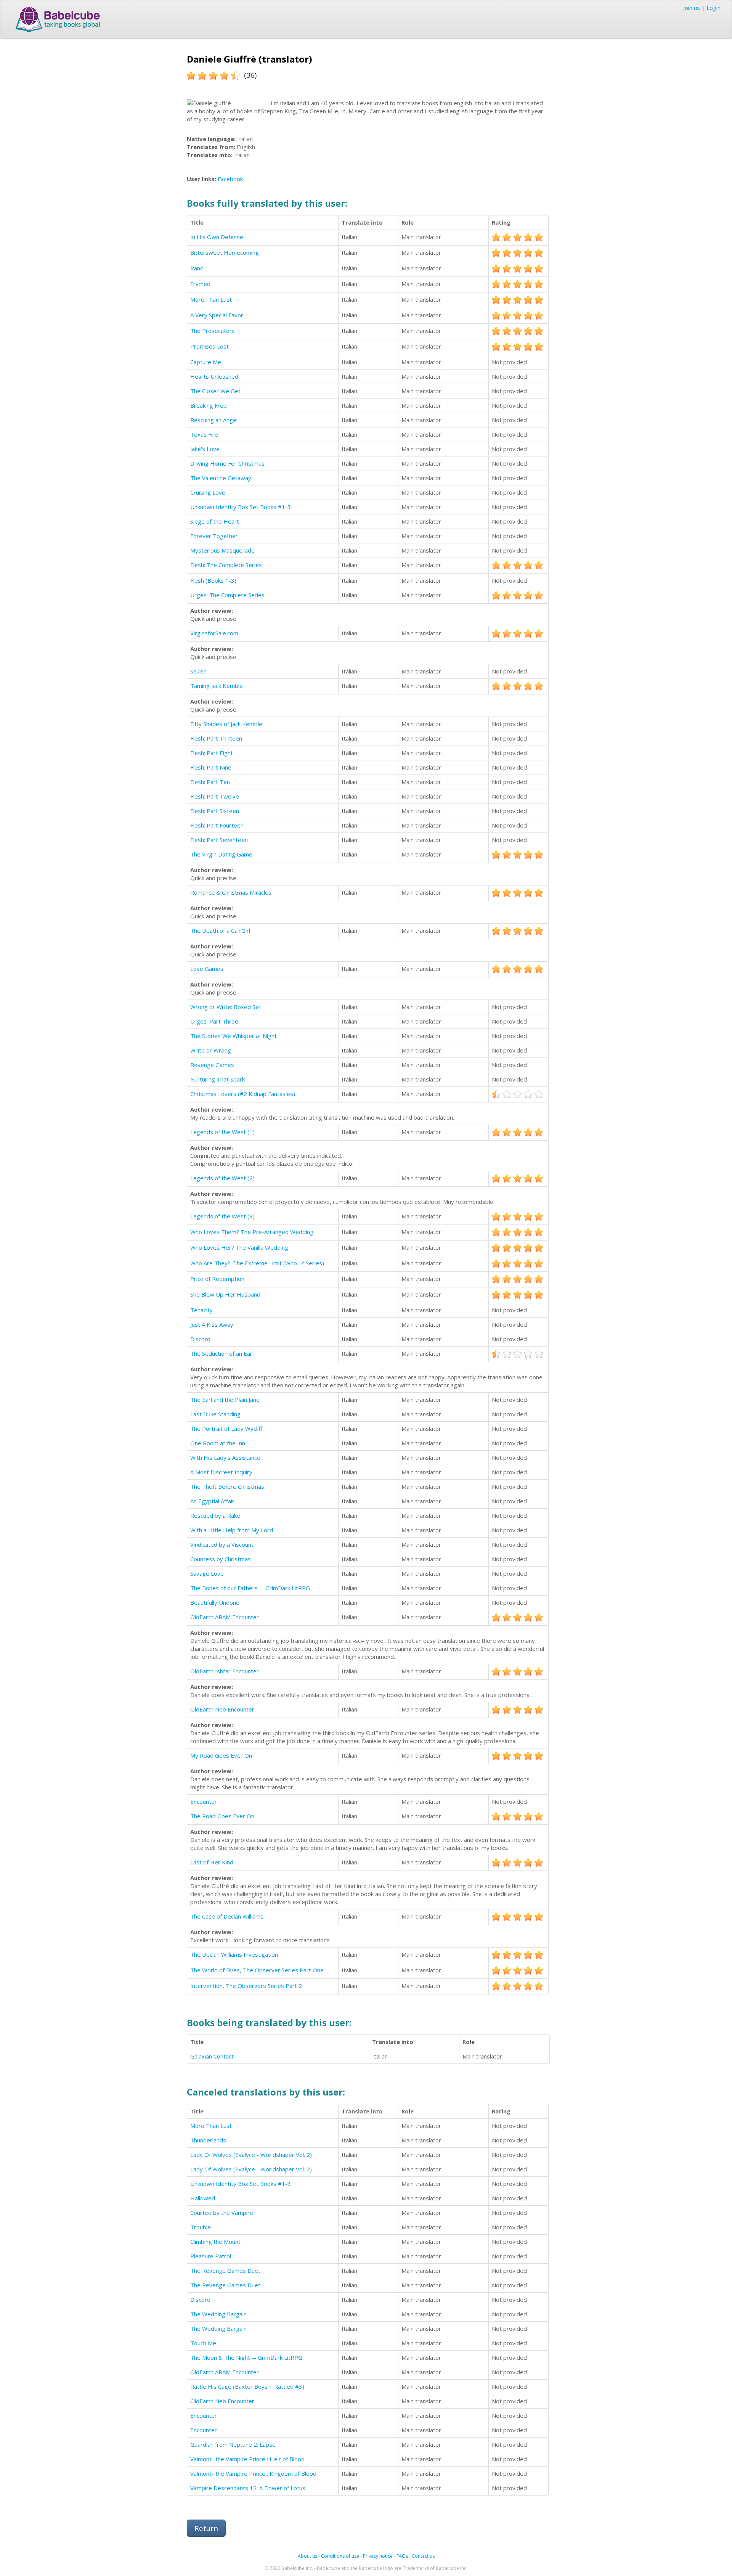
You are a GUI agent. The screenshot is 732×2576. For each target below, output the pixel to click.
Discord (200, 1339)
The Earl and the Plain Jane (225, 1400)
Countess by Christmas (221, 1559)
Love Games (207, 969)
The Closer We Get (215, 391)
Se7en (198, 671)
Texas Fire (204, 434)
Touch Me (203, 2343)
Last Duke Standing (215, 1414)
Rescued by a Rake (215, 1515)
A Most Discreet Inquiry (221, 1472)
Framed (200, 284)
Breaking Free (209, 405)
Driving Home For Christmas (227, 463)
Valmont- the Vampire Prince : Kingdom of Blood (253, 2473)
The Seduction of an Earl (222, 1353)
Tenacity (201, 1310)
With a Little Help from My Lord (232, 1530)
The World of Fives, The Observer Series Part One (257, 1970)
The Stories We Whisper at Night (234, 1036)
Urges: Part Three (214, 1021)
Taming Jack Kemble (217, 686)
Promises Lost (209, 346)
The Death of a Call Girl (220, 930)
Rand (197, 268)
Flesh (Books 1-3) (213, 580)
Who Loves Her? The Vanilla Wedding (239, 1247)
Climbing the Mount (215, 2242)
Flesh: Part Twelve (215, 796)
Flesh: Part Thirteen (216, 738)
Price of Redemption (217, 1279)
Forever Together (214, 536)
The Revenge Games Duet (225, 2271)
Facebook (230, 179)
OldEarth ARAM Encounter (225, 1617)
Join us (692, 8)
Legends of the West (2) (222, 1178)
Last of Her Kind (212, 1862)
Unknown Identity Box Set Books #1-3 (241, 507)
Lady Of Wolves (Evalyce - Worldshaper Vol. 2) (251, 2155)
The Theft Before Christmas (227, 1486)
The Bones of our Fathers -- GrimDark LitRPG (250, 1588)
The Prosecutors (213, 331)
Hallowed (203, 2198)
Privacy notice (378, 2556)
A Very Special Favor (217, 315)
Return (206, 2528)
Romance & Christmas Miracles (231, 892)
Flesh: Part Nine (211, 767)
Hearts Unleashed (214, 376)
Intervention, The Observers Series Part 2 (246, 1986)
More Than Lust (211, 299)
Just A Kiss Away (212, 1324)
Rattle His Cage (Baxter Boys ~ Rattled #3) (247, 2386)
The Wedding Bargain (218, 2314)
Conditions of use (340, 2556)
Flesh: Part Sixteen (215, 811)
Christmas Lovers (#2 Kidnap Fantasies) (243, 1094)
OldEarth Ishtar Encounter (225, 1671)
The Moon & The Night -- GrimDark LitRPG (246, 2357)
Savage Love (207, 1573)
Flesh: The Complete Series (226, 565)
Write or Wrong (211, 1050)
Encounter (204, 1801)
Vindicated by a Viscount (222, 1544)
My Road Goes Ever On (221, 1755)
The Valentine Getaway (221, 478)
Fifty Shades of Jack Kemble (226, 724)
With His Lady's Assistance (225, 1458)
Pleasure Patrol (211, 2256)
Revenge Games (212, 1065)
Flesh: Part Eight (212, 753)
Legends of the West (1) (222, 1132)
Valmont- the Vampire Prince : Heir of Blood (247, 2459)
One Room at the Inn (218, 1443)
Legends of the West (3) (222, 1216)
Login (714, 8)
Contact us (423, 2556)
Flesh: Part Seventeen (219, 840)
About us (307, 2556)
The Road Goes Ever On (222, 1816)
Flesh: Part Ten (210, 782)
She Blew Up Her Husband (225, 1294)
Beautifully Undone (215, 1602)
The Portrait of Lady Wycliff (226, 1429)
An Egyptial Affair (212, 1501)
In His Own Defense (217, 237)
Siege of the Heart (215, 521)
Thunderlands (208, 2140)
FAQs (402, 2556)
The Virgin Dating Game (221, 854)
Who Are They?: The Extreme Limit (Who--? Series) (257, 1263)
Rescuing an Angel (214, 420)
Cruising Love (208, 492)
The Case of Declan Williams (227, 1916)
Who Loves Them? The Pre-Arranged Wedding (252, 1232)
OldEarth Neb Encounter (222, 1709)
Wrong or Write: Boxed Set (226, 1007)
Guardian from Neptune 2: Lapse (233, 2444)
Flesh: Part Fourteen (217, 825)
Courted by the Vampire (222, 2213)
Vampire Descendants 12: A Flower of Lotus (248, 2488)
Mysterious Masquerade (222, 550)
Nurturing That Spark (218, 1079)
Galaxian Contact (212, 2056)
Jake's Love (205, 449)
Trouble (201, 2227)
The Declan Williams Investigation (234, 1954)
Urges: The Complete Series (227, 595)
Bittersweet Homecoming (225, 252)
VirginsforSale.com (214, 633)
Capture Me (206, 362)
